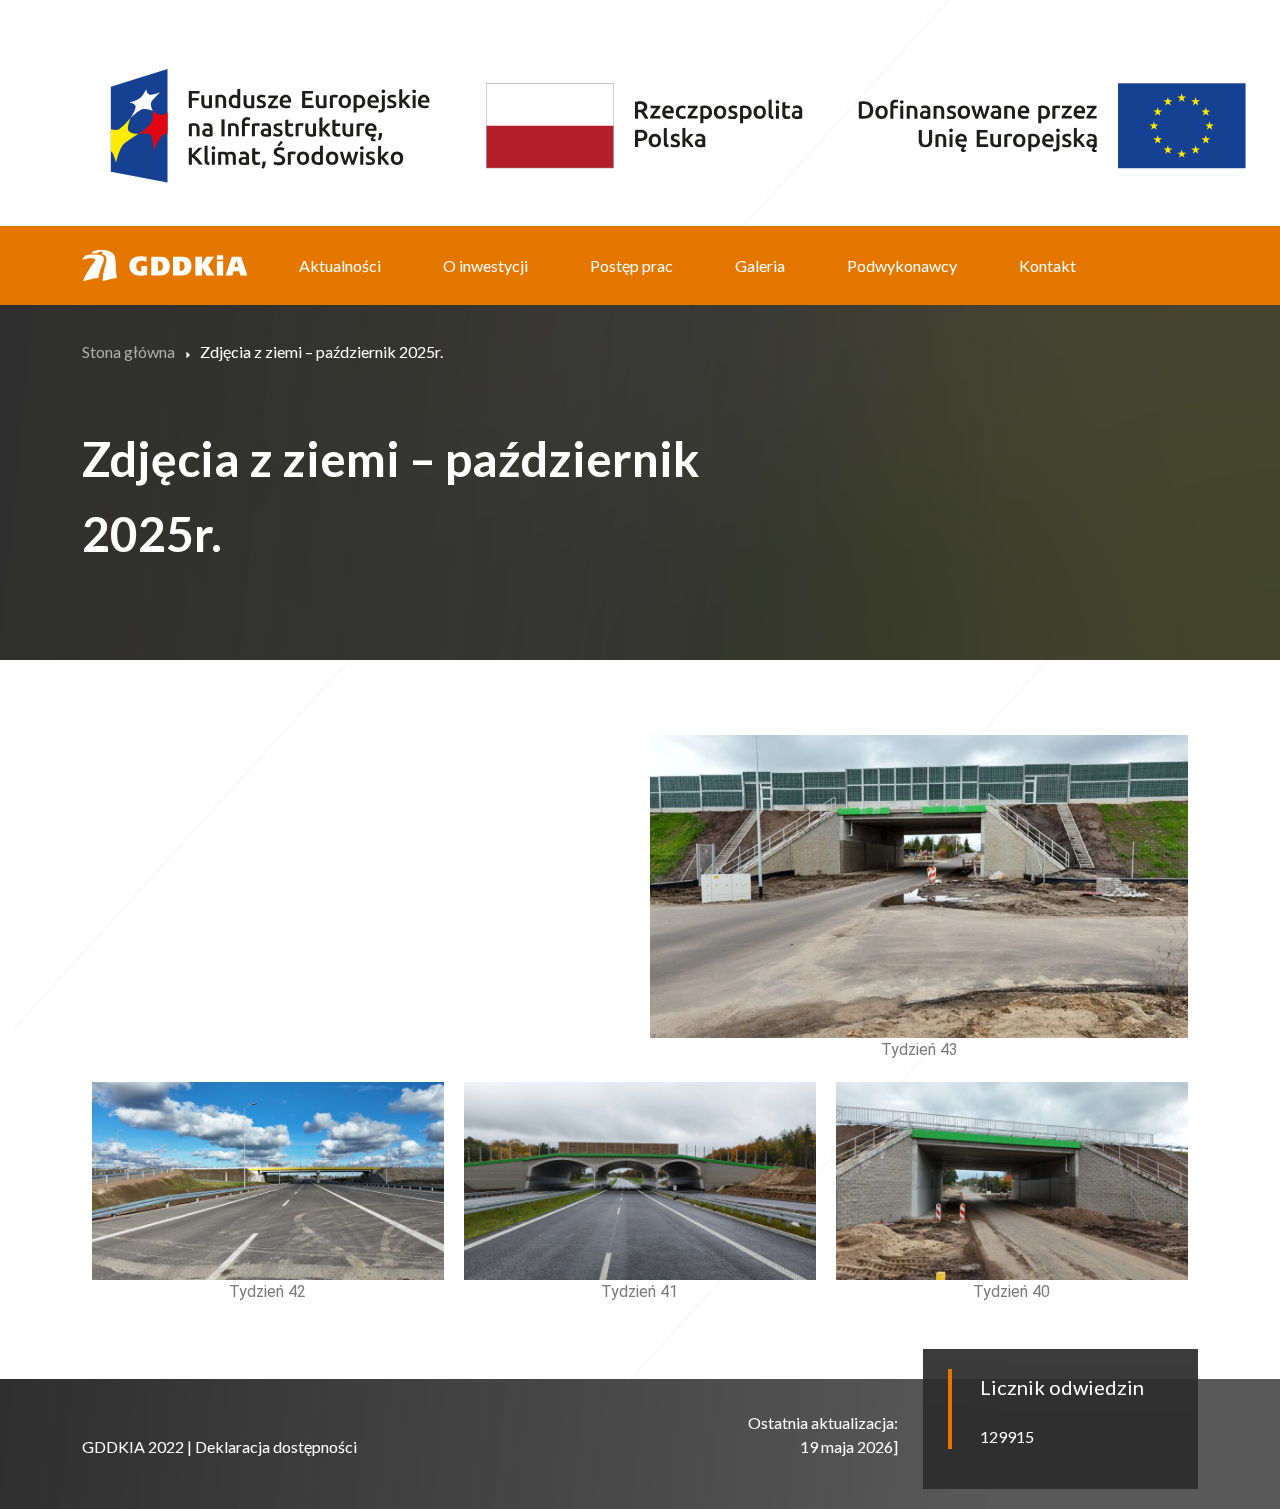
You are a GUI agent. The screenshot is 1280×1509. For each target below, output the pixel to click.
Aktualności (340, 265)
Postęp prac (631, 265)
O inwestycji (485, 265)
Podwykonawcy (902, 265)
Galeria (760, 265)
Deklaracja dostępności (276, 1446)
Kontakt (1047, 265)
